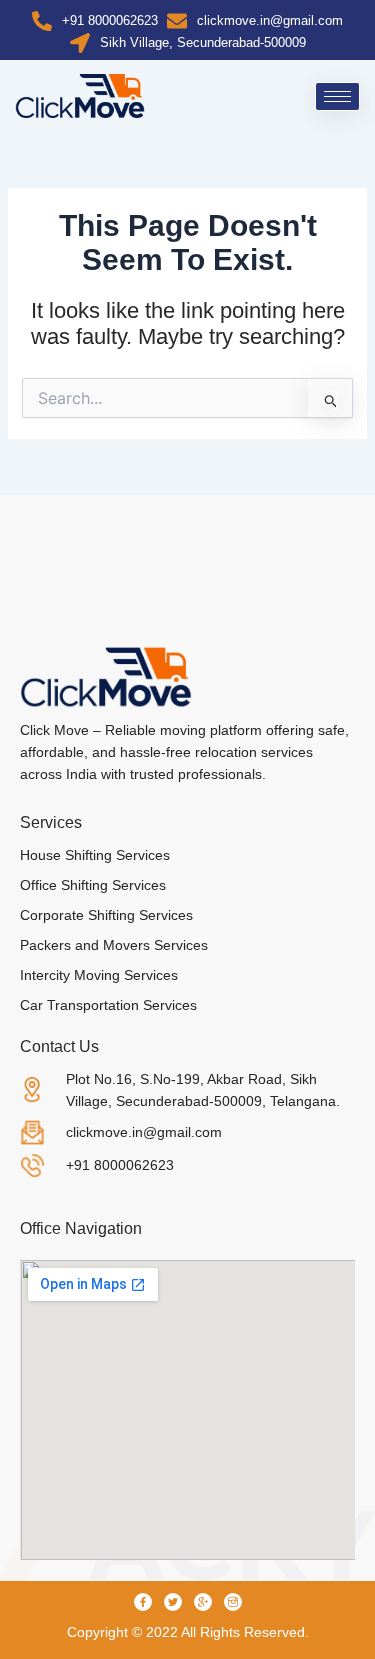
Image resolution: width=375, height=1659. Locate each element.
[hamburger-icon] (337, 96)
